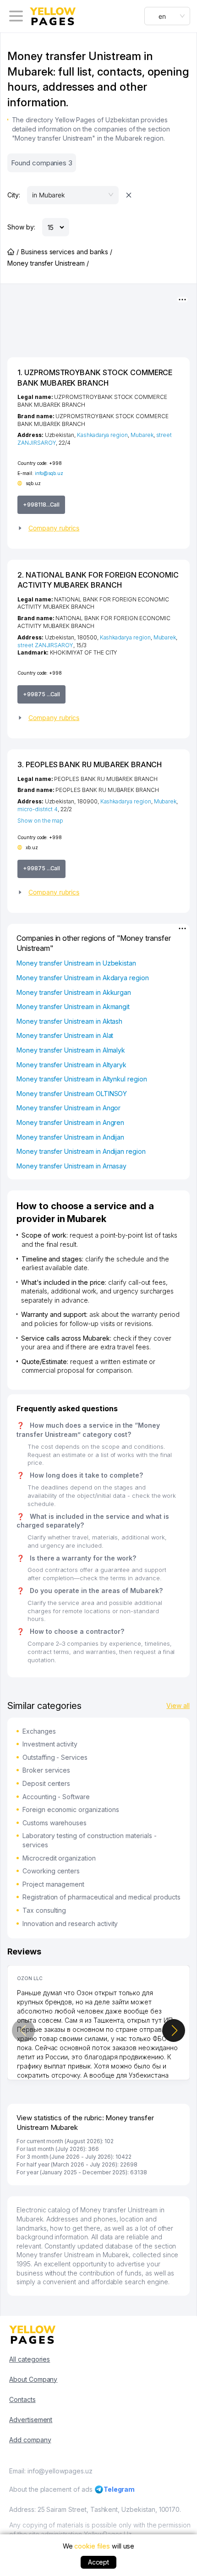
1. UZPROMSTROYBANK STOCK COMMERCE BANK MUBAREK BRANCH (95, 377)
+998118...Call (41, 505)
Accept (99, 2562)
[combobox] (167, 16)
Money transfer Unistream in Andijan (70, 1137)
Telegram (119, 2489)
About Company (33, 2379)
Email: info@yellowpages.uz (51, 2471)
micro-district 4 (38, 809)
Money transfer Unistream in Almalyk (71, 1050)
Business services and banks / (67, 252)
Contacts (22, 2399)
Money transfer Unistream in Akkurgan (74, 992)
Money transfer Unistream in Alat (65, 1035)
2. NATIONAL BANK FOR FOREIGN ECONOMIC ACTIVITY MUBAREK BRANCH (98, 580)
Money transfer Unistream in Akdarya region (83, 978)
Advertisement (31, 2420)
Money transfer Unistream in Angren (70, 1122)
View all (178, 1706)
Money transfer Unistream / (48, 263)
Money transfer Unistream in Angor (68, 1108)
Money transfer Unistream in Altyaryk (71, 1065)
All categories (30, 2359)
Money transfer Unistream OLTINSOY (72, 1094)
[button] (98, 528)
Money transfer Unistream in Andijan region (81, 1151)
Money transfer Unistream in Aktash (69, 1021)
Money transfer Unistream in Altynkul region (82, 1079)
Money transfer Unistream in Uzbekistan (76, 963)
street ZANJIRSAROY (45, 645)
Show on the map (40, 821)
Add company (30, 2440)
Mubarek (142, 435)
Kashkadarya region (102, 435)
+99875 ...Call (41, 694)
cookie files (92, 2546)
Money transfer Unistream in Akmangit (73, 1007)
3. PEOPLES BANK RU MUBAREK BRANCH (90, 764)
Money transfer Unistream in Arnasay (71, 1166)
